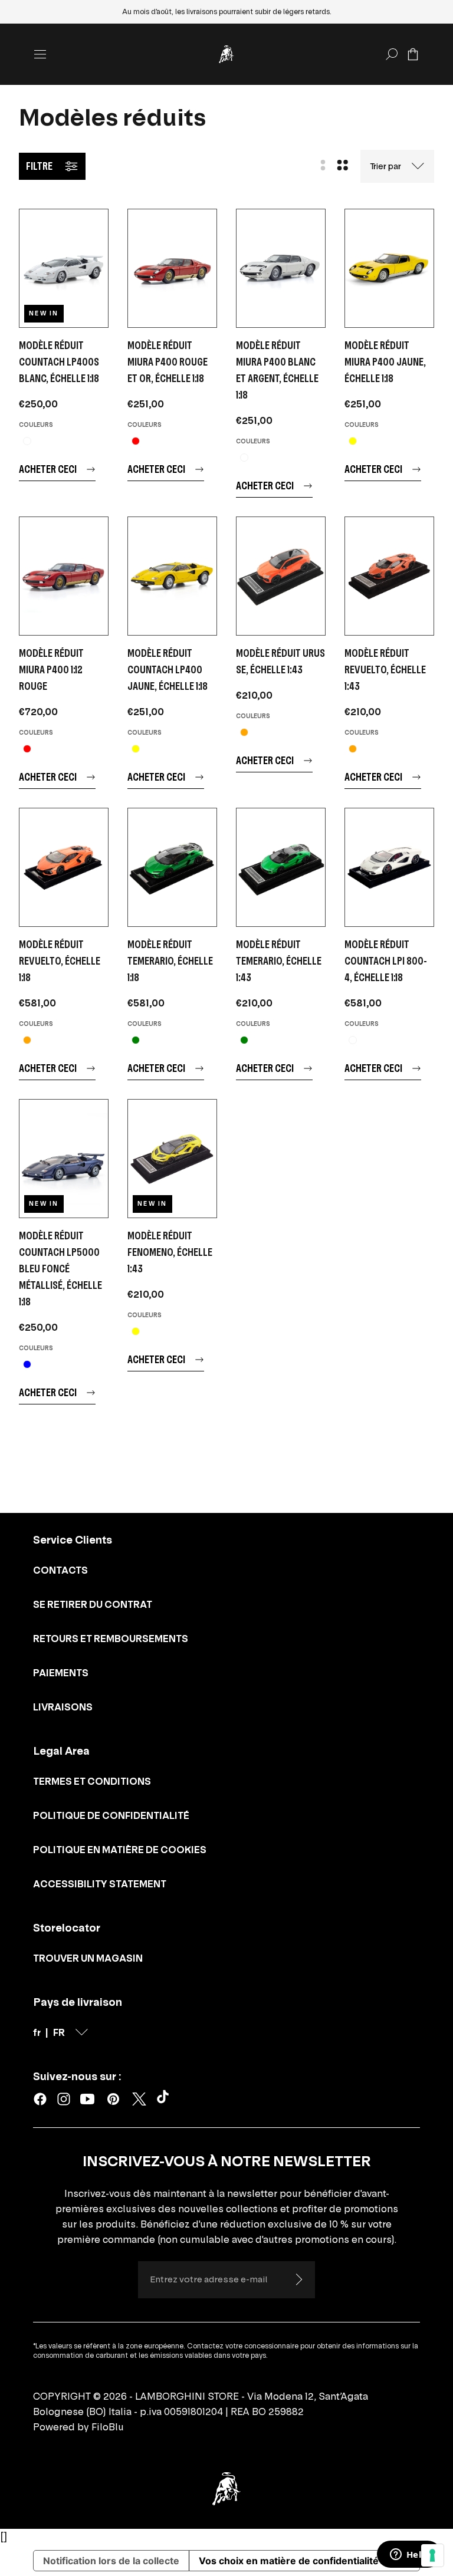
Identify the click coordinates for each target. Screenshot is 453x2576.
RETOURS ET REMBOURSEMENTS (111, 1639)
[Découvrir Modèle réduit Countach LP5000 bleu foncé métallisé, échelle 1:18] (64, 1159)
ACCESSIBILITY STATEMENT (100, 1884)
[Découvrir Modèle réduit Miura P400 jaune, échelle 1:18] (389, 268)
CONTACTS (60, 1570)
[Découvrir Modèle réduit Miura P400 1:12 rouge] (64, 576)
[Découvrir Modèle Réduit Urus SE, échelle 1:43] (281, 576)
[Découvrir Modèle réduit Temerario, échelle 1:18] (172, 867)
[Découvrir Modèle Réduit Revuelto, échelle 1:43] (389, 576)
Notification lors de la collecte (111, 2561)
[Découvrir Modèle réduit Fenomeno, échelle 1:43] (172, 1159)
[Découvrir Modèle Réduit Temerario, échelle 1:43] (281, 867)
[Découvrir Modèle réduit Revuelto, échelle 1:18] (64, 867)
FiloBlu (108, 2427)
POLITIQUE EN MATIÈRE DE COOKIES (120, 1850)
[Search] (392, 54)
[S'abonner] (298, 2279)
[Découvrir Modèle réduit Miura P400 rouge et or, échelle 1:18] (172, 268)
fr (37, 2032)
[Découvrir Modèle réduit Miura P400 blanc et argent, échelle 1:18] (281, 268)
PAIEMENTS (61, 1673)
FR (59, 2032)
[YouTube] (87, 2099)
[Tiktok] (165, 2099)
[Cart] (413, 54)
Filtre (39, 166)
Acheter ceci (48, 469)
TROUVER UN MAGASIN (88, 1958)
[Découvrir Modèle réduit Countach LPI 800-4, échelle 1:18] (389, 867)
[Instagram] (64, 2099)
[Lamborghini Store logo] (226, 54)
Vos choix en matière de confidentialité (289, 2561)
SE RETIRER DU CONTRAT (93, 1604)
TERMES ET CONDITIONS (92, 1781)
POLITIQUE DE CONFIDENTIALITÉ (111, 1815)
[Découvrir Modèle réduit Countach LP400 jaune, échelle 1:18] (172, 576)
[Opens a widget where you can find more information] (409, 2555)
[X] (139, 2099)
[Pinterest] (113, 2099)
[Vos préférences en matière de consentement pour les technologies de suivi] (432, 2555)
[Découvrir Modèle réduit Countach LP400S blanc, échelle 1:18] (64, 268)
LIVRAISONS (63, 1707)
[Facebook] (40, 2099)
